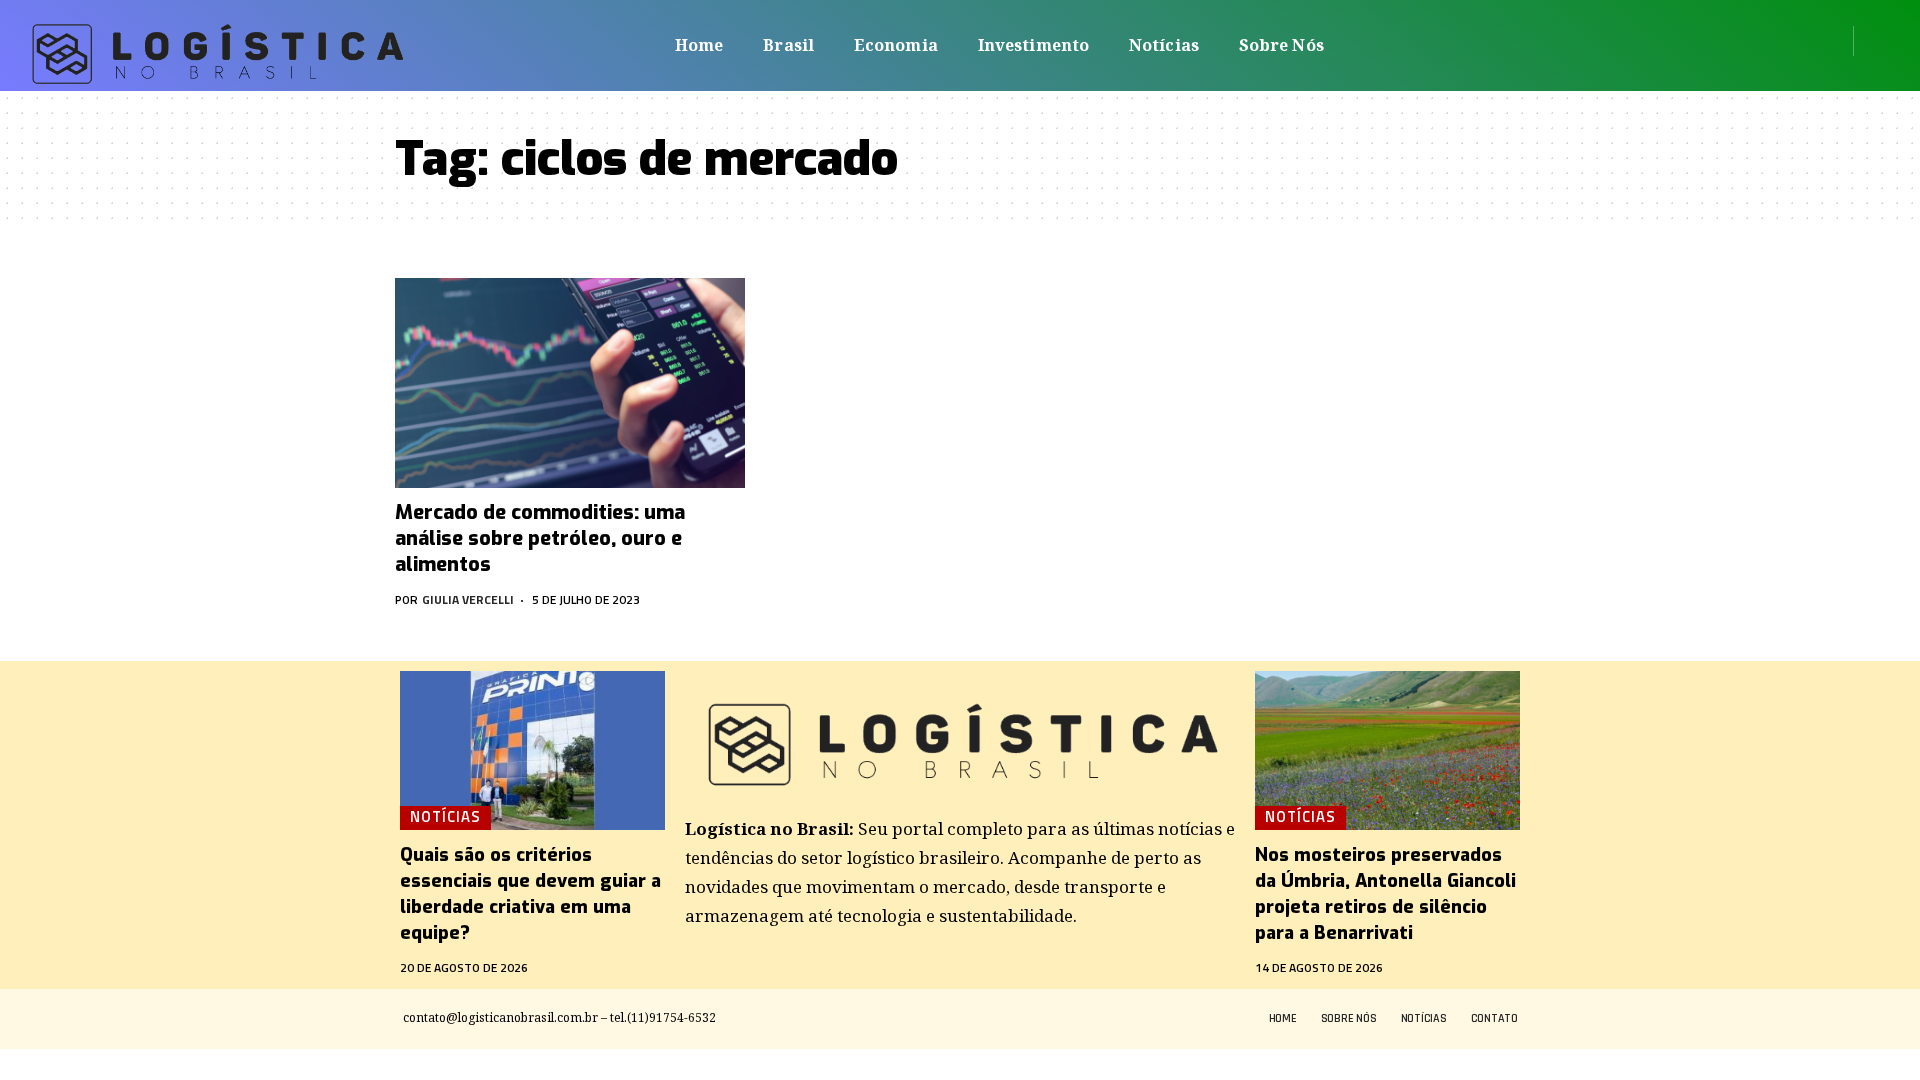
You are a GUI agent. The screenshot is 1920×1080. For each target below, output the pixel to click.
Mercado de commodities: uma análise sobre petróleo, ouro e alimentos (540, 538)
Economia (896, 45)
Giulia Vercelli (468, 599)
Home (699, 45)
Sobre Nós (1281, 45)
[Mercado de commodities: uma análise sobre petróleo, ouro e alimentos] (570, 383)
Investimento (1033, 45)
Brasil (788, 45)
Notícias (1164, 45)
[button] (1875, 41)
